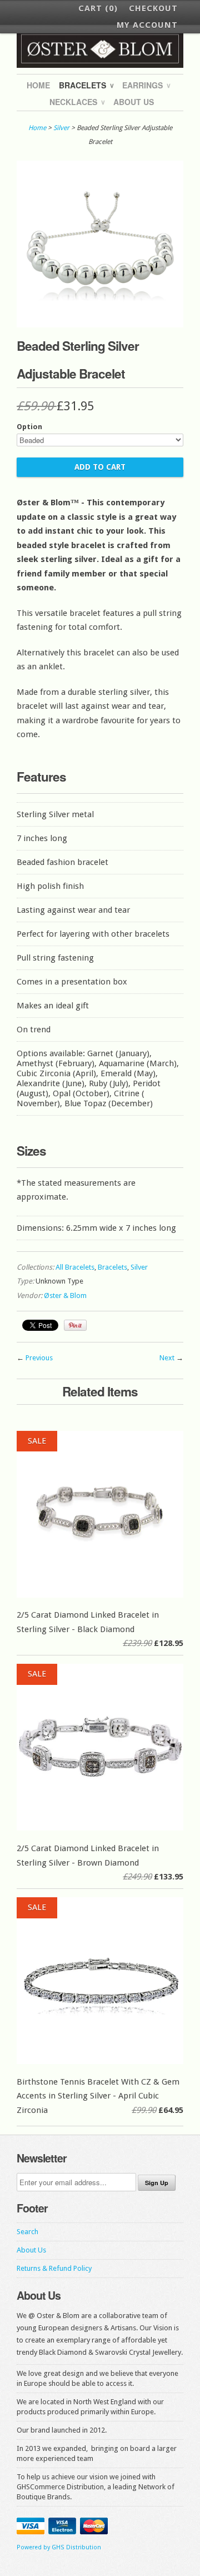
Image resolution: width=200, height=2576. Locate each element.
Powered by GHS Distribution (59, 2547)
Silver (61, 128)
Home (38, 85)
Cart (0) (98, 8)
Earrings (146, 85)
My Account (147, 25)
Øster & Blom (65, 1296)
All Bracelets (75, 1267)
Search (27, 2232)
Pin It (75, 1325)
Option (29, 427)
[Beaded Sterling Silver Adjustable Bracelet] (100, 325)
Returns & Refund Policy (54, 2268)
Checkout (153, 8)
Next (167, 1358)
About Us (134, 102)
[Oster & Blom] (100, 49)
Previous (39, 1358)
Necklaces (77, 102)
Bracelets (86, 85)
